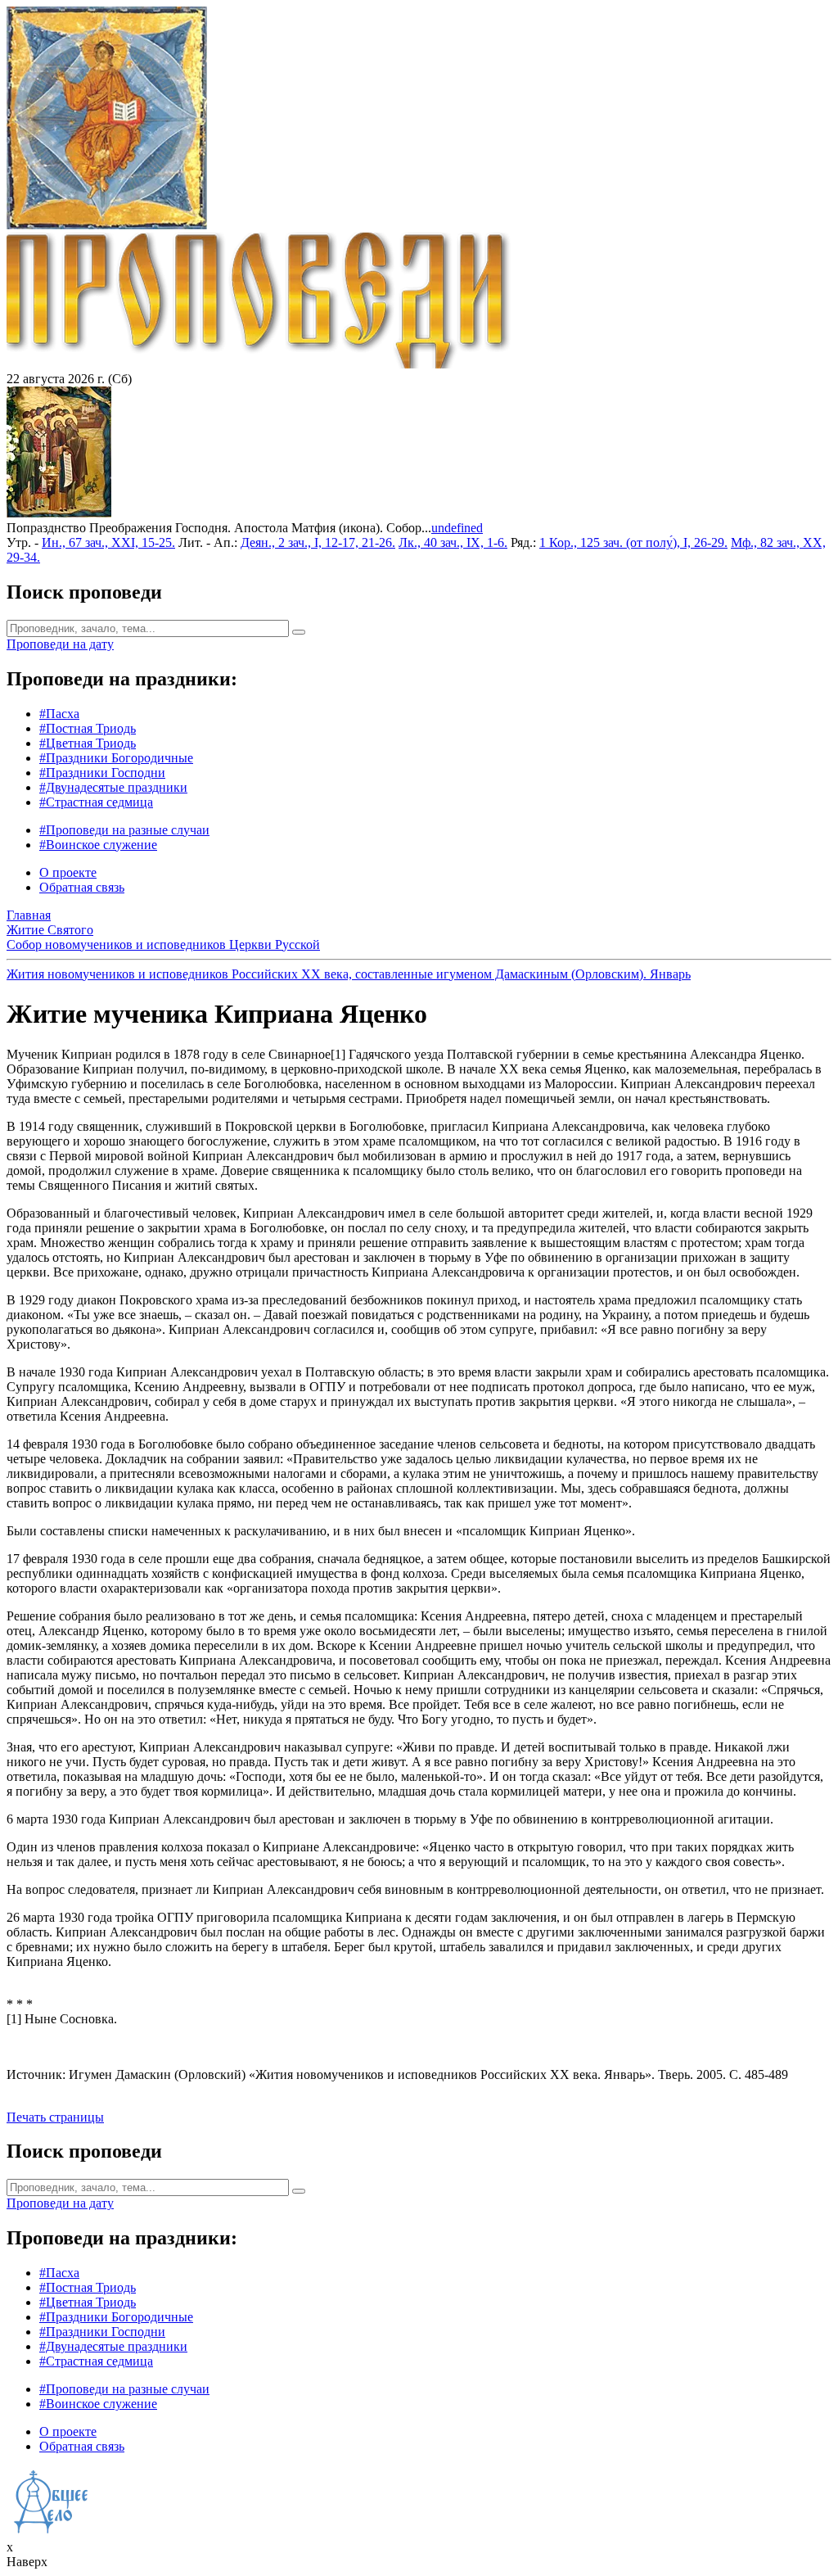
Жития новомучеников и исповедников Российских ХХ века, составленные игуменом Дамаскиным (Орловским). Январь (349, 974)
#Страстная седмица (96, 802)
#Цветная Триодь (88, 743)
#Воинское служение (98, 845)
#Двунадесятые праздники (113, 787)
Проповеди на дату (60, 644)
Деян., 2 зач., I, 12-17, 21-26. (318, 542)
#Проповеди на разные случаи (124, 830)
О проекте (68, 872)
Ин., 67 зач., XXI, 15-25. (108, 542)
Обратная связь (82, 887)
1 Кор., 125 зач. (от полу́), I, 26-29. (633, 542)
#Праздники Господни (102, 773)
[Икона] (59, 513)
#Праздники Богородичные (116, 758)
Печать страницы (55, 2117)
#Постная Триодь (88, 728)
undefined (457, 528)
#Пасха (59, 714)
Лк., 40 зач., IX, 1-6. (453, 542)
